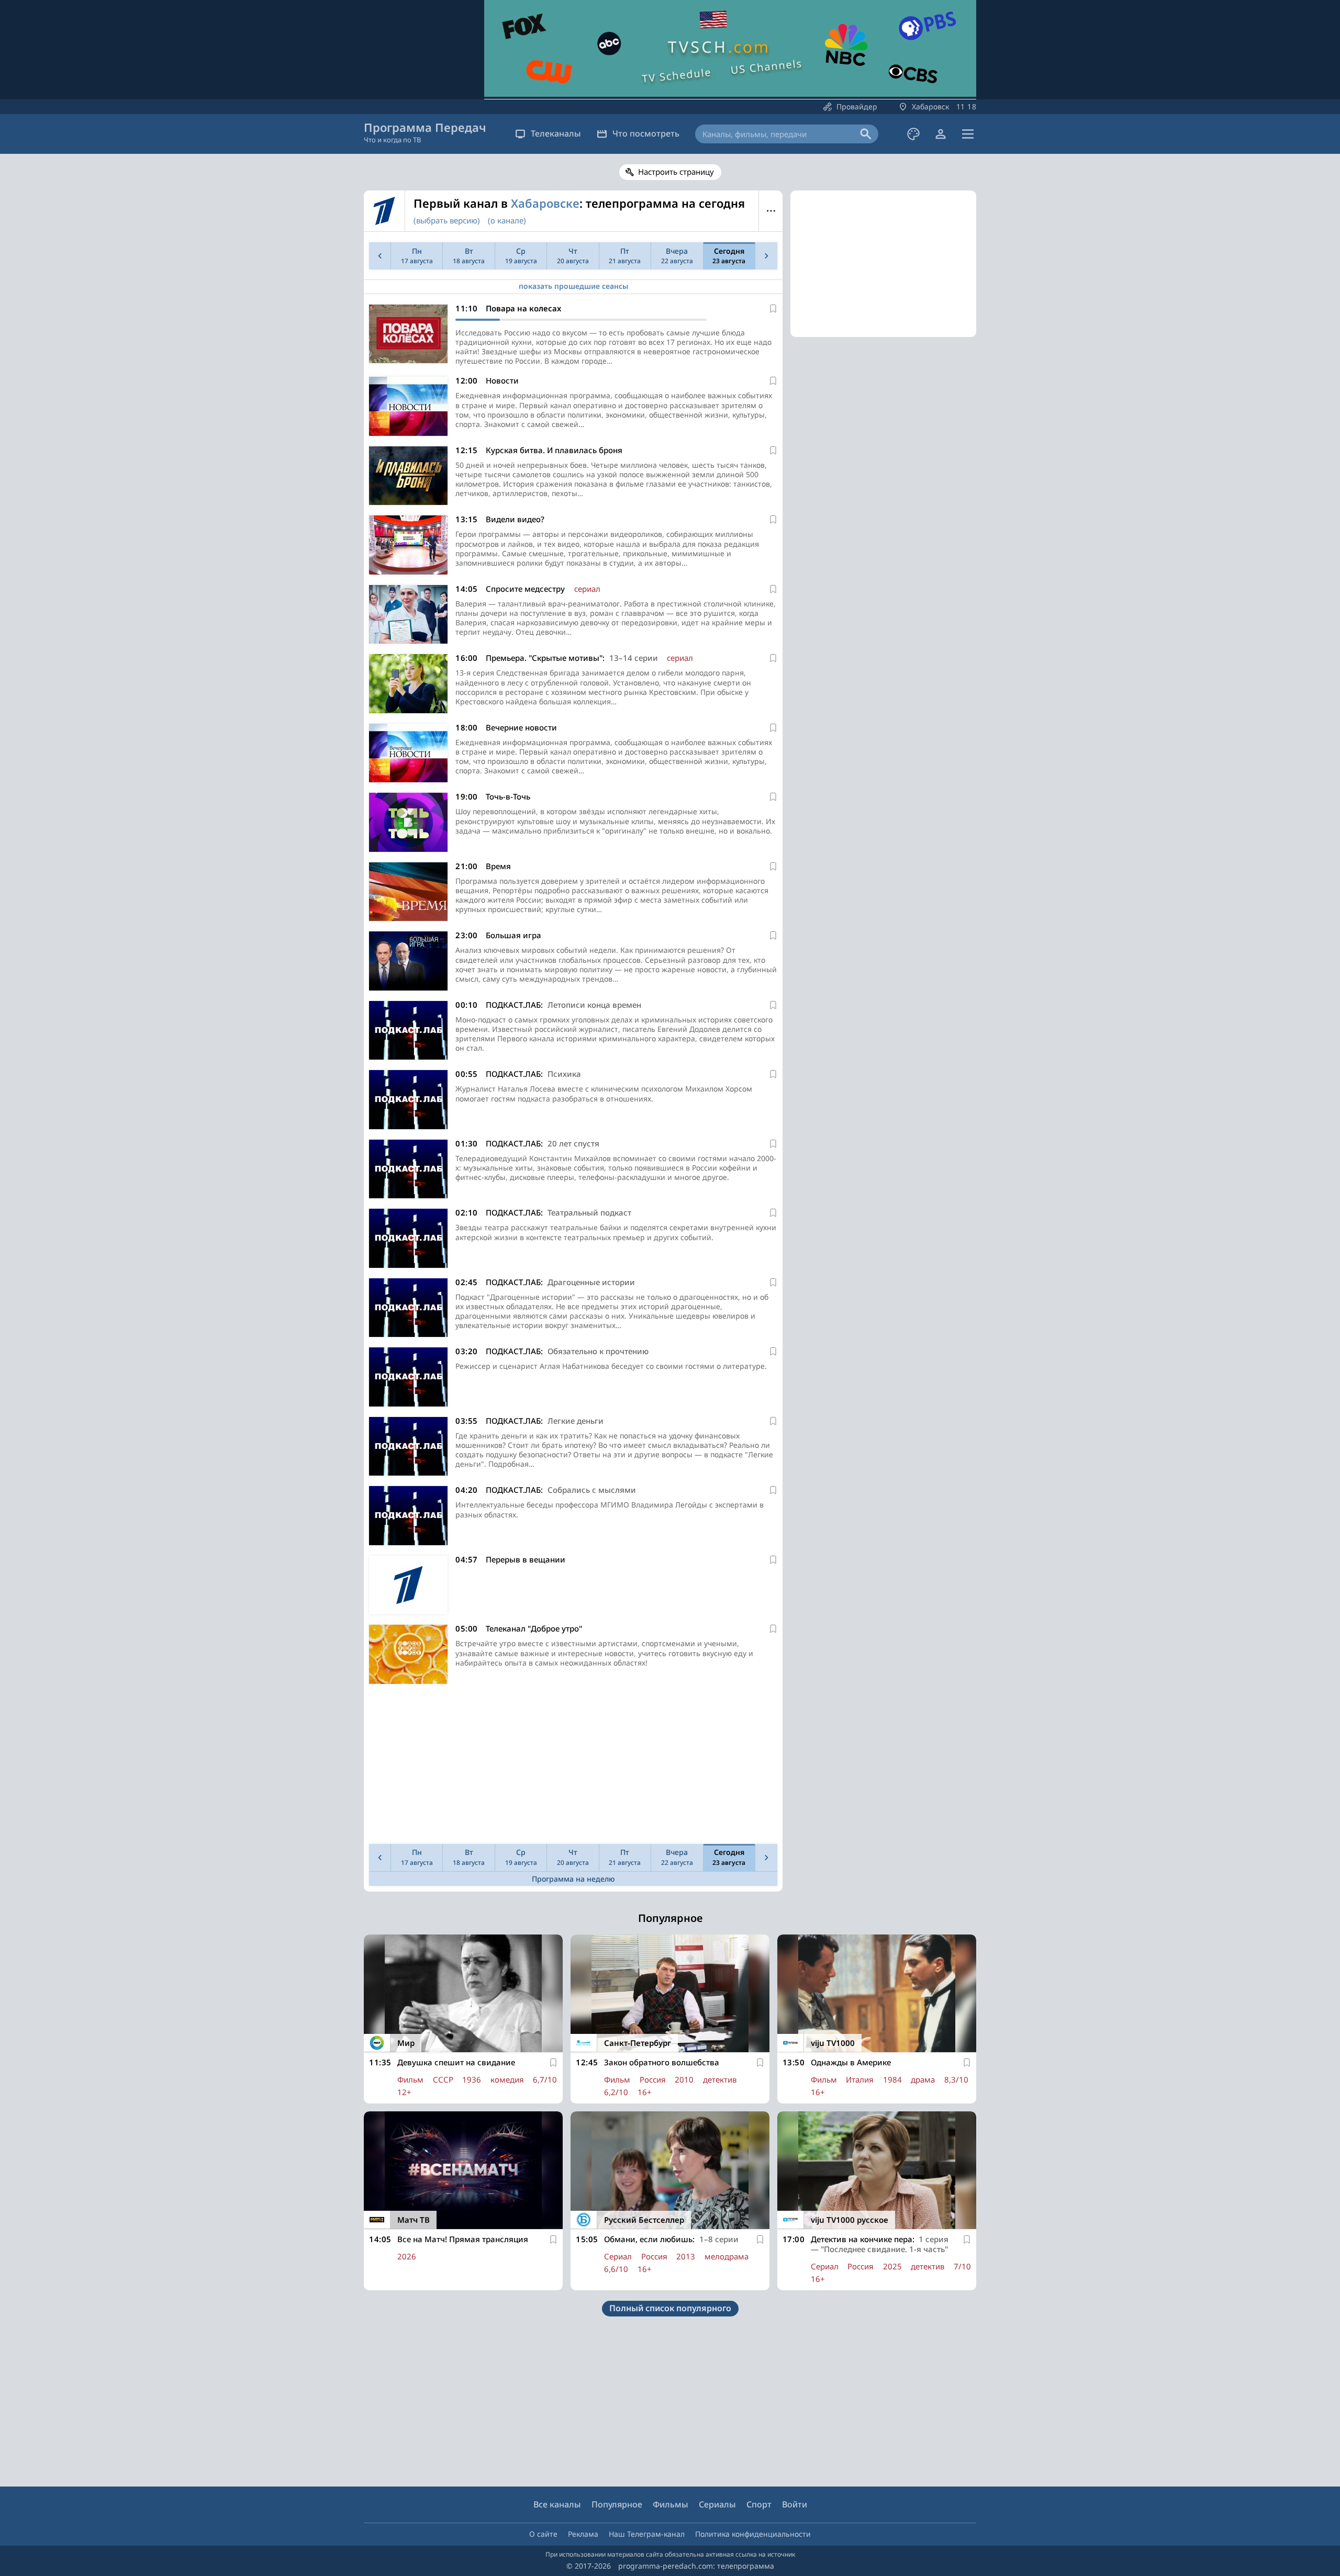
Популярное (617, 2504)
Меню (771, 211)
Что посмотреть (646, 133)
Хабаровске (545, 203)
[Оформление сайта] (913, 134)
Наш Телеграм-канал (647, 2534)
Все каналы (557, 2504)
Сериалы (717, 2504)
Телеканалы (556, 133)
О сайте (543, 2534)
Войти (795, 2504)
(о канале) (507, 220)
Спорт (759, 2504)
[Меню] (968, 134)
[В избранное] (773, 309)
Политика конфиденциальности (753, 2534)
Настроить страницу (676, 172)
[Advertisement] (573, 1767)
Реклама (583, 2534)
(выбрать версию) (447, 220)
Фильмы (671, 2504)
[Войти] (941, 134)
